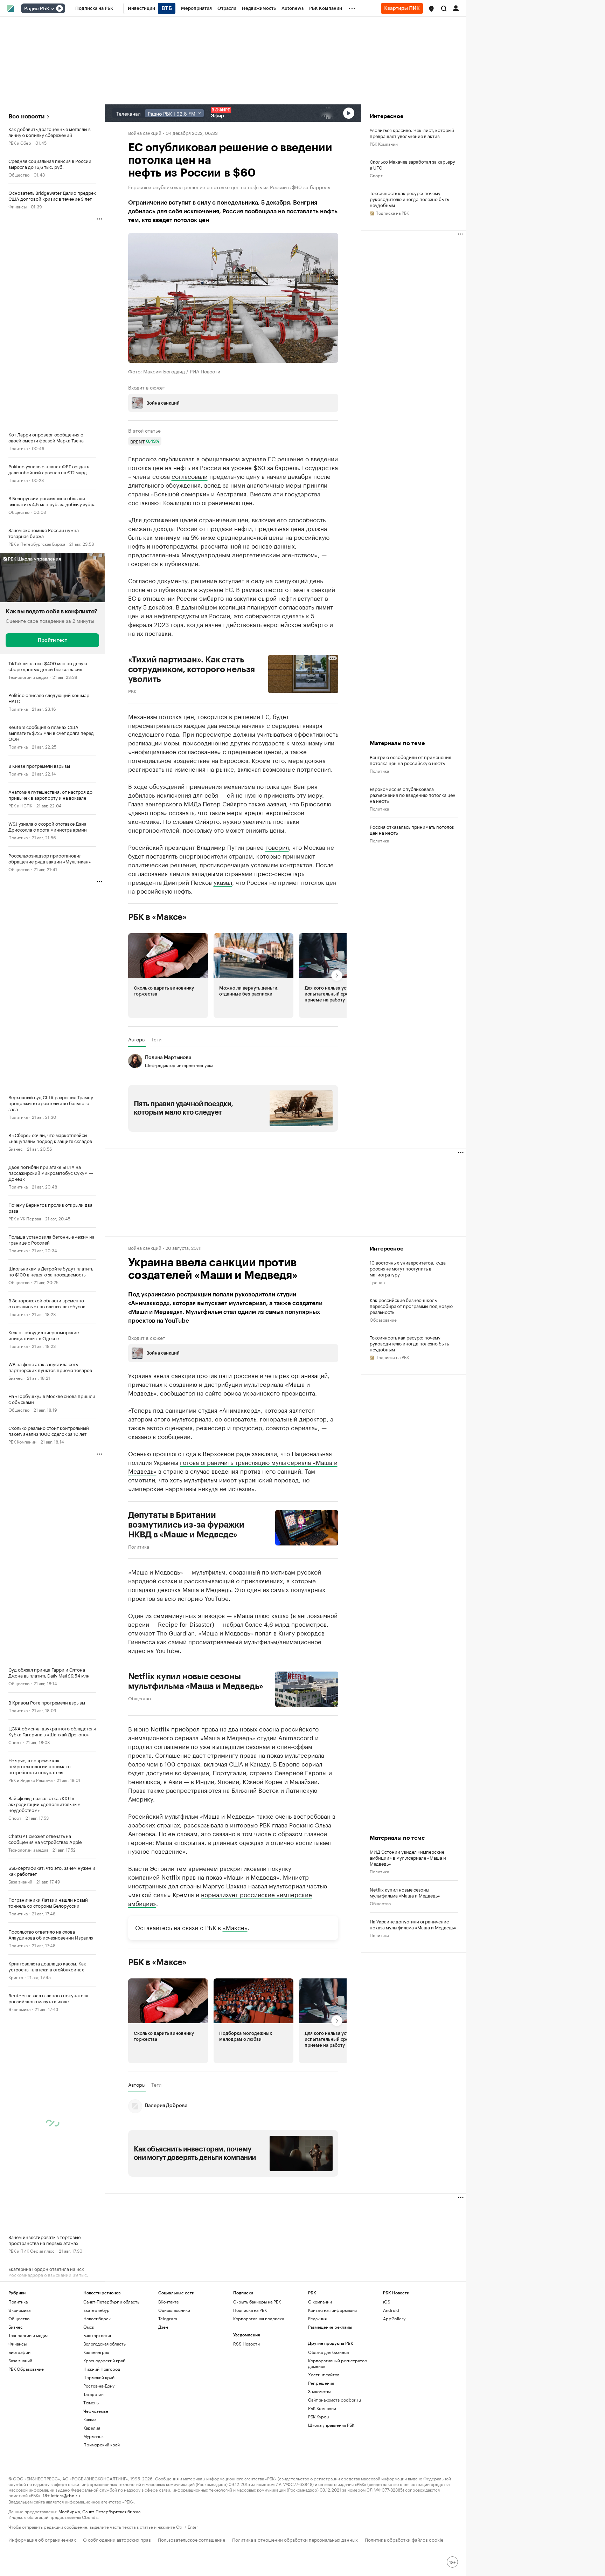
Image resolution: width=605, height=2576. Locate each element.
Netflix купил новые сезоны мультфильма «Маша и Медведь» (196, 1681)
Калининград (96, 2352)
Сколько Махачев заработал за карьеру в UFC (412, 164)
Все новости (26, 116)
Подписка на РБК (250, 2310)
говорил (277, 847)
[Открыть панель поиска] (444, 8)
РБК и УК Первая (25, 1218)
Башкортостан (98, 2335)
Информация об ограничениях (42, 2539)
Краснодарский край (104, 2360)
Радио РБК (37, 9)
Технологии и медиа (28, 677)
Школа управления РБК (331, 2425)
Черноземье (96, 2411)
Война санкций (145, 132)
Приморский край (102, 2444)
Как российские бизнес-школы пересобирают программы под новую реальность (411, 1306)
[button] (431, 9)
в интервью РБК (248, 1824)
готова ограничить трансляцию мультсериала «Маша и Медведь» (233, 1466)
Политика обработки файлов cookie (404, 2539)
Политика (18, 448)
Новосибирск (97, 2318)
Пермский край (99, 2377)
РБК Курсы (319, 2416)
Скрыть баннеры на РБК (257, 2302)
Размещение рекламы (330, 2327)
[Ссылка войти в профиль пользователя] (456, 8)
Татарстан (93, 2394)
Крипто (16, 1977)
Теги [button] (156, 1039)
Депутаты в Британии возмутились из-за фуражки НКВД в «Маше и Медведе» (186, 1525)
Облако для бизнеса (328, 2352)
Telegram (168, 2318)
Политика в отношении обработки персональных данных (295, 2539)
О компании (320, 2302)
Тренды (377, 1282)
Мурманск (93, 2436)
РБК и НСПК (20, 805)
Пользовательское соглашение (192, 2539)
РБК (132, 691)
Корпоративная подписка (259, 2318)
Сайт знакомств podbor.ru (335, 2400)
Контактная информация (332, 2310)
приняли (315, 484)
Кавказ (90, 2419)
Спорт (15, 1742)
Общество (19, 174)
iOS (387, 2302)
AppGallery (394, 2318)
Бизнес (16, 1148)
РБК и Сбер (20, 142)
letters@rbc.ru (65, 2495)
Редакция (317, 2318)
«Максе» (235, 1927)
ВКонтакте (169, 2302)
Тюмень (91, 2402)
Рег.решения (321, 2383)
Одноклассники (174, 2310)
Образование (383, 1319)
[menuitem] (94, 8)
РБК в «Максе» (158, 917)
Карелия (92, 2428)
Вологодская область (105, 2344)
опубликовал (176, 458)
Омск (89, 2327)
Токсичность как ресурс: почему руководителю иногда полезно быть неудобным (409, 199)
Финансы (18, 206)
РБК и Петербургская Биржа (37, 543)
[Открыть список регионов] (431, 9)
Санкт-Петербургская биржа (111, 2511)
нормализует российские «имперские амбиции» (220, 1898)
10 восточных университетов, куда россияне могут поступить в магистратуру (408, 1268)
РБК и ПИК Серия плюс (32, 2250)
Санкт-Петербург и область (111, 2302)
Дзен (163, 2327)
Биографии (19, 2352)
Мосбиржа (69, 2511)
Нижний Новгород (102, 2369)
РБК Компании (22, 1441)
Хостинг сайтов (324, 2374)
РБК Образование (26, 2369)
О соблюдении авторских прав (117, 2539)
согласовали (190, 476)
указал (223, 882)
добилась (141, 794)
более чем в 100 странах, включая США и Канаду (199, 1763)
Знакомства (320, 2391)
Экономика (19, 2009)
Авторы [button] (137, 1039)
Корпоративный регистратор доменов (338, 2363)
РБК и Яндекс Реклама (30, 1780)
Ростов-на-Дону (99, 2386)
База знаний (20, 1881)
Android (391, 2310)
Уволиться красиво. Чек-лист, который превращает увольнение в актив (412, 133)
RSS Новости (246, 2344)
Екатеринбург (97, 2310)
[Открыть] (52, 9)
